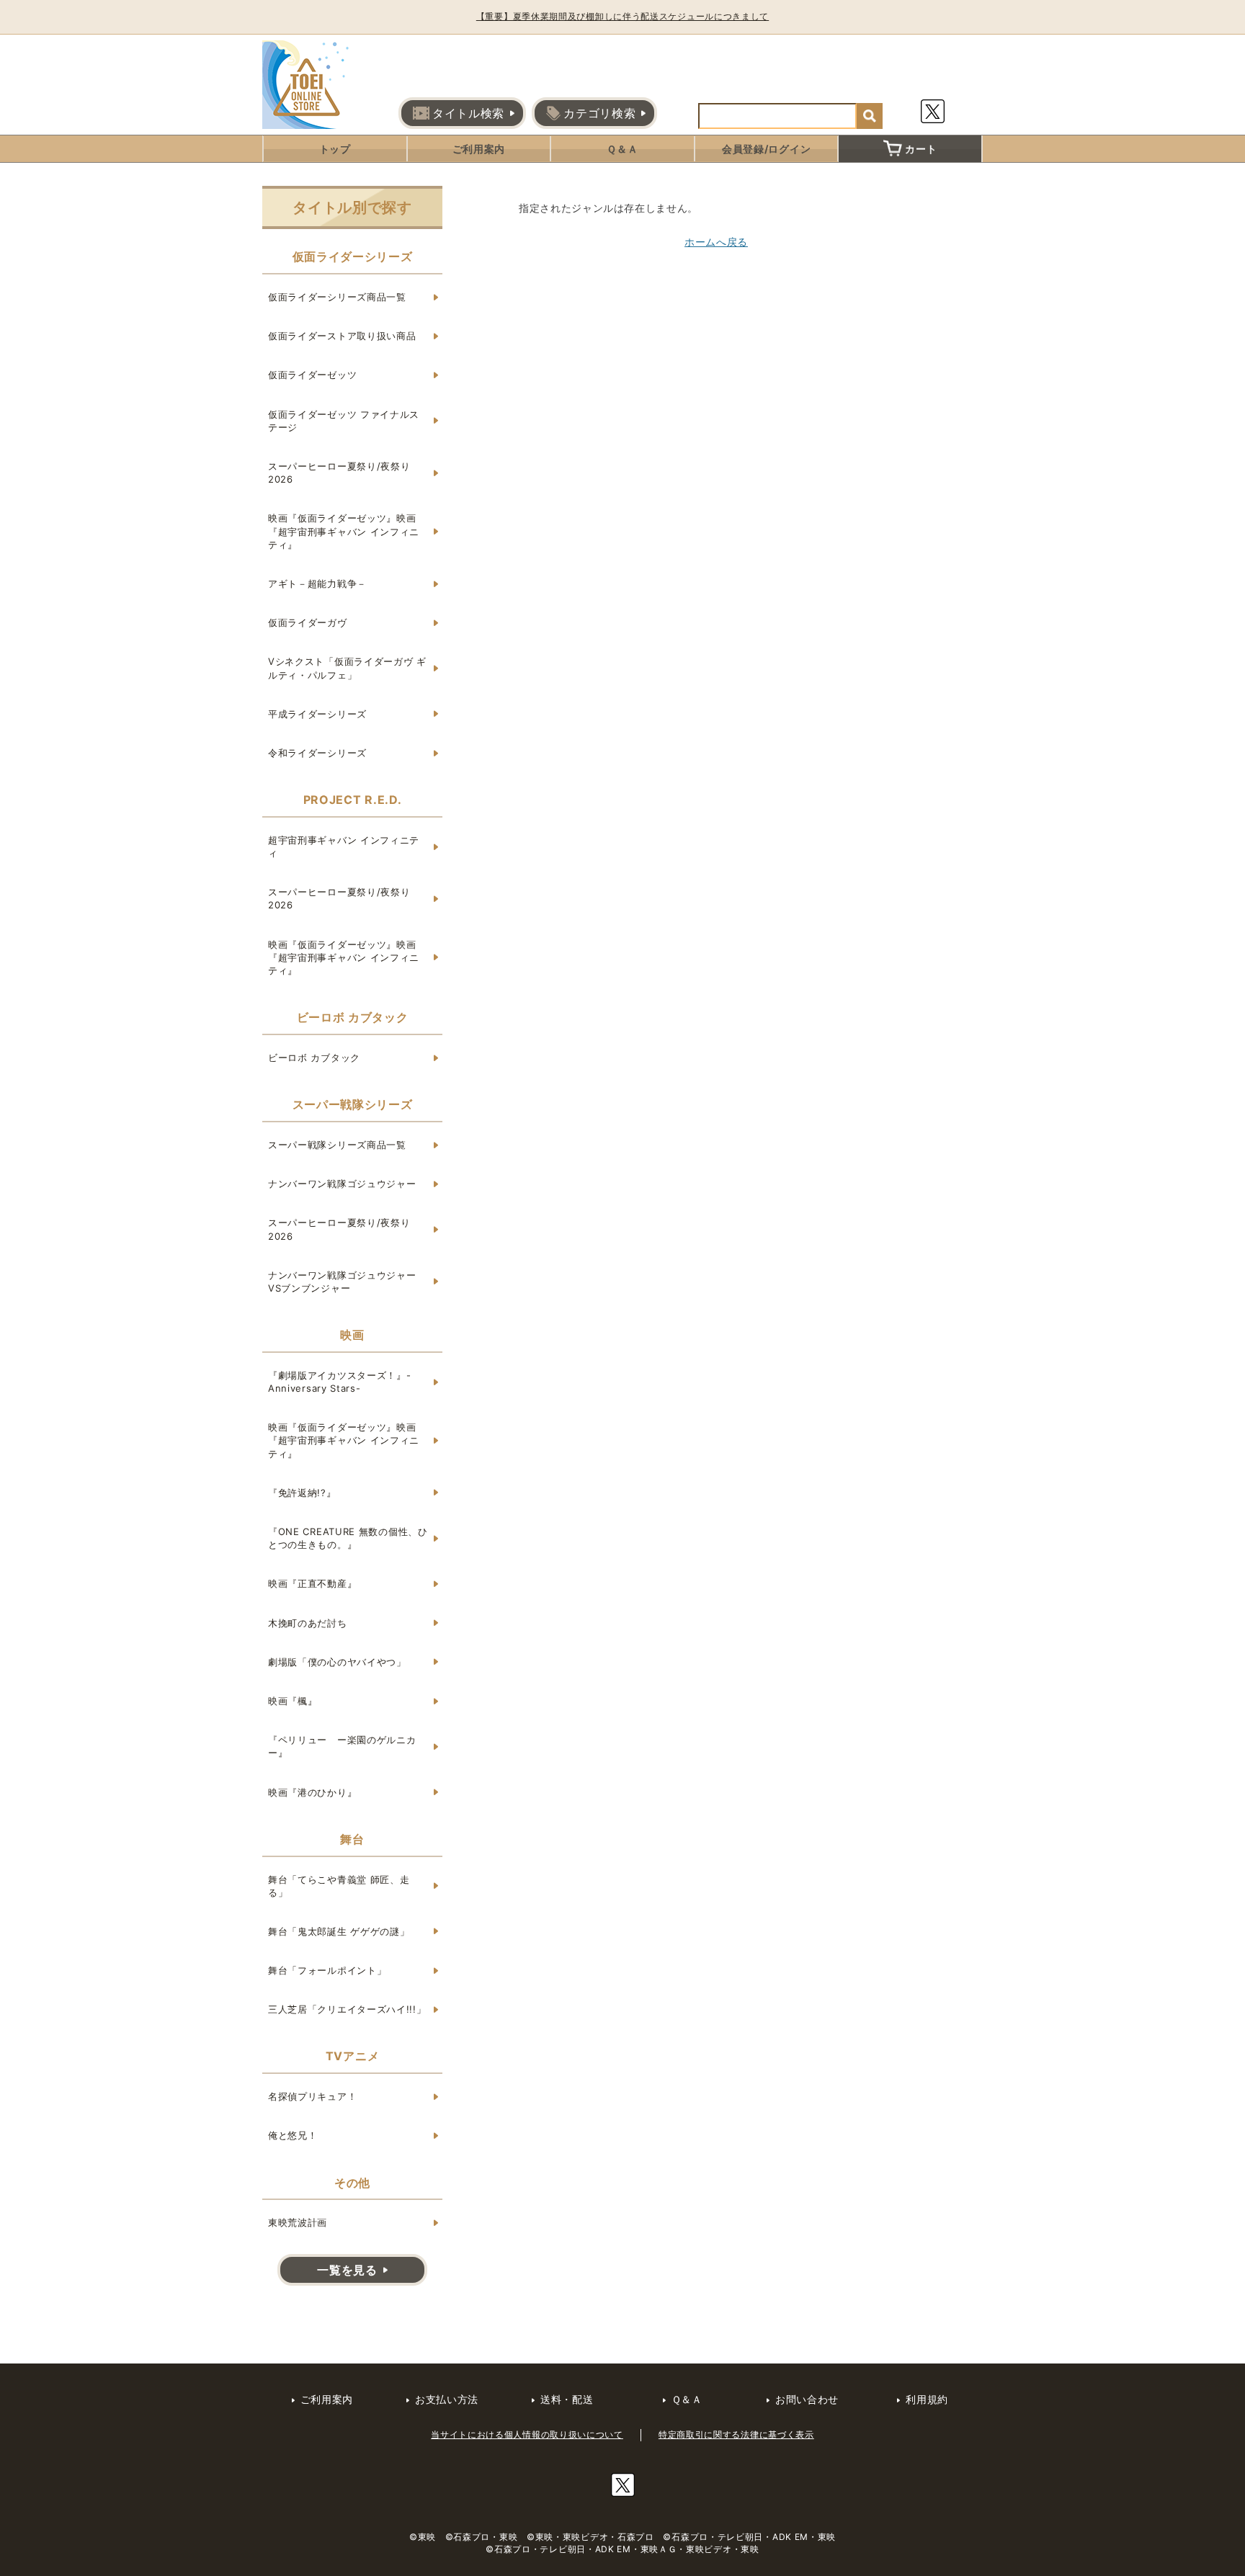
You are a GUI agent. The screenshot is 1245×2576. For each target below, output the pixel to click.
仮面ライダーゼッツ (312, 375)
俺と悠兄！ (293, 2135)
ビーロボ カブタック (314, 1057)
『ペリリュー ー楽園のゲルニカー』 (342, 1746)
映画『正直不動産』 (312, 1583)
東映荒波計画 (298, 2222)
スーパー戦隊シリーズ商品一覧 (337, 1145)
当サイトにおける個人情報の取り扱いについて (527, 2434)
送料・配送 (567, 2399)
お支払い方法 (447, 2399)
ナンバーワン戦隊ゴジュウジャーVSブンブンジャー (342, 1282)
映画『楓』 (293, 1701)
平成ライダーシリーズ (317, 714)
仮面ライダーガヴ (308, 622)
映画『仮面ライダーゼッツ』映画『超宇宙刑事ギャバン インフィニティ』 (344, 531)
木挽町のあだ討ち (308, 1623)
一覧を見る (347, 2270)
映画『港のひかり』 (312, 1792)
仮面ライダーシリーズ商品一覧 (337, 297)
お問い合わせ (807, 2399)
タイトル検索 (468, 113)
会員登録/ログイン (766, 149)
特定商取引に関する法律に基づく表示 (736, 2434)
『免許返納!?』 (302, 1493)
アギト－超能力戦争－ (317, 583)
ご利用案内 (479, 149)
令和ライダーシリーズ (317, 753)
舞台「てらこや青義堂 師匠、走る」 (339, 1886)
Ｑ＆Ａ (622, 149)
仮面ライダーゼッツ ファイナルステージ (344, 421)
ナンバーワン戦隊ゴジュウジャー (342, 1184)
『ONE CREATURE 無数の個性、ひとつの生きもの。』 (348, 1538)
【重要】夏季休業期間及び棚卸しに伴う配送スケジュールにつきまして (622, 16)
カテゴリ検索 (599, 113)
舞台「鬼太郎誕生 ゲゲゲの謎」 (339, 1931)
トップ (335, 149)
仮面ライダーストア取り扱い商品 (342, 336)
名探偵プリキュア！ (312, 2096)
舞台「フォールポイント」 (327, 1970)
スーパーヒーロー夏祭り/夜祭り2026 (339, 473)
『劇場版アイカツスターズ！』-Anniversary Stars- (340, 1382)
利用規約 (927, 2399)
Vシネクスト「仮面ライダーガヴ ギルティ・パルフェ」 (347, 668)
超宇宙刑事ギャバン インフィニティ (344, 846)
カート (921, 149)
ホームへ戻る (716, 242)
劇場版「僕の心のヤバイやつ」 (337, 1662)
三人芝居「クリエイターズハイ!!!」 (347, 2009)
